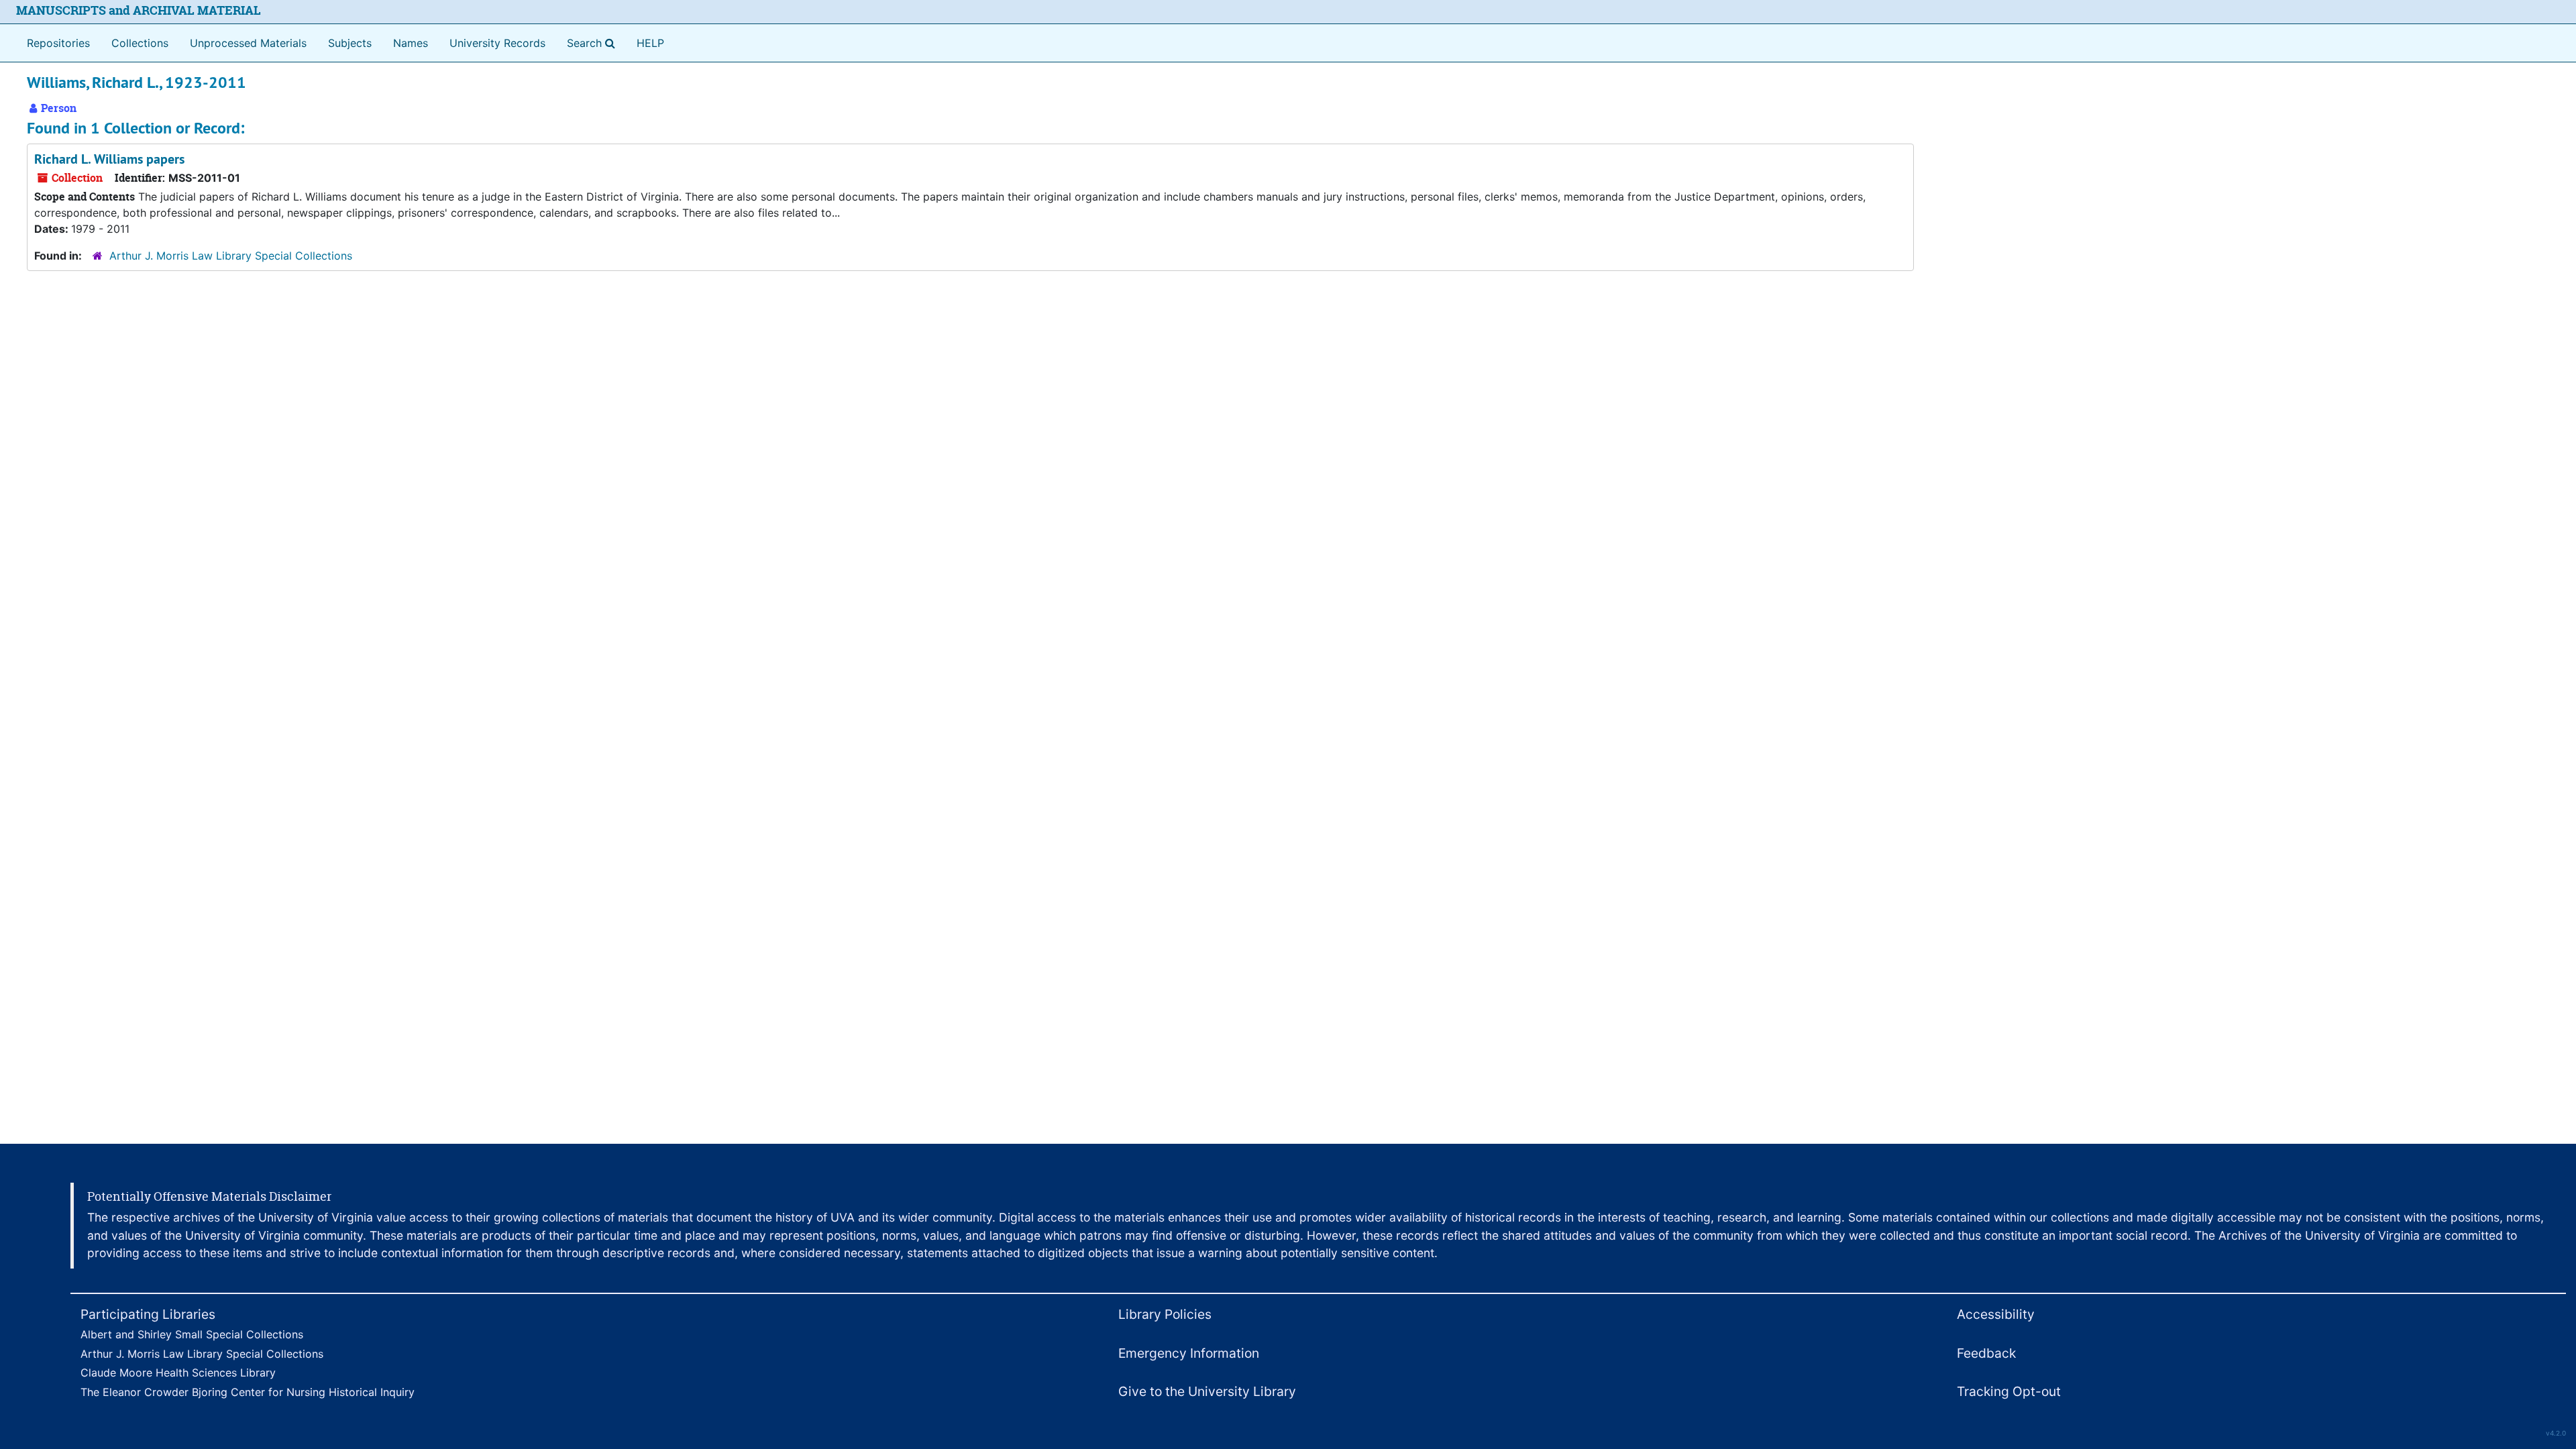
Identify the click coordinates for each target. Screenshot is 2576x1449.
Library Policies (1165, 1314)
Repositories (58, 43)
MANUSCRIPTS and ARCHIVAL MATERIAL (139, 10)
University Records (497, 43)
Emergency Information (1189, 1353)
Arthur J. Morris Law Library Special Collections (231, 256)
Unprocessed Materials (248, 43)
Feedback (1986, 1353)
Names (411, 43)
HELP (650, 43)
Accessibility (1996, 1314)
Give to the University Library (1207, 1391)
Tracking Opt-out (2009, 1391)
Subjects (350, 43)
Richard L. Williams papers (109, 159)
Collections (140, 43)
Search (594, 43)
